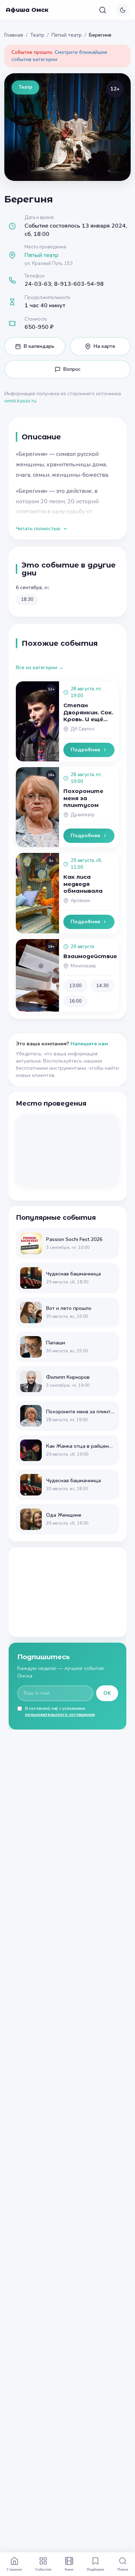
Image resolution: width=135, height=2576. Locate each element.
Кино (69, 2569)
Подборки (95, 2569)
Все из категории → (40, 668)
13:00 (75, 986)
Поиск (123, 2569)
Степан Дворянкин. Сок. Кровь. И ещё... (88, 712)
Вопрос (72, 369)
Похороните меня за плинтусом (83, 798)
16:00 (75, 1001)
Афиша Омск (27, 10)
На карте (104, 346)
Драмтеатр (83, 815)
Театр (37, 35)
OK (107, 1693)
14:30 (102, 986)
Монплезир (83, 966)
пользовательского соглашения (60, 1714)
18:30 (27, 599)
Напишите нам (89, 1044)
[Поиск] (103, 10)
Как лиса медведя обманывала (83, 884)
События (43, 2569)
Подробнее (85, 750)
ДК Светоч (82, 729)
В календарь (39, 346)
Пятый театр (67, 35)
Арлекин (80, 901)
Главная (14, 35)
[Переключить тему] (123, 10)
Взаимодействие (90, 956)
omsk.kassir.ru (20, 401)
